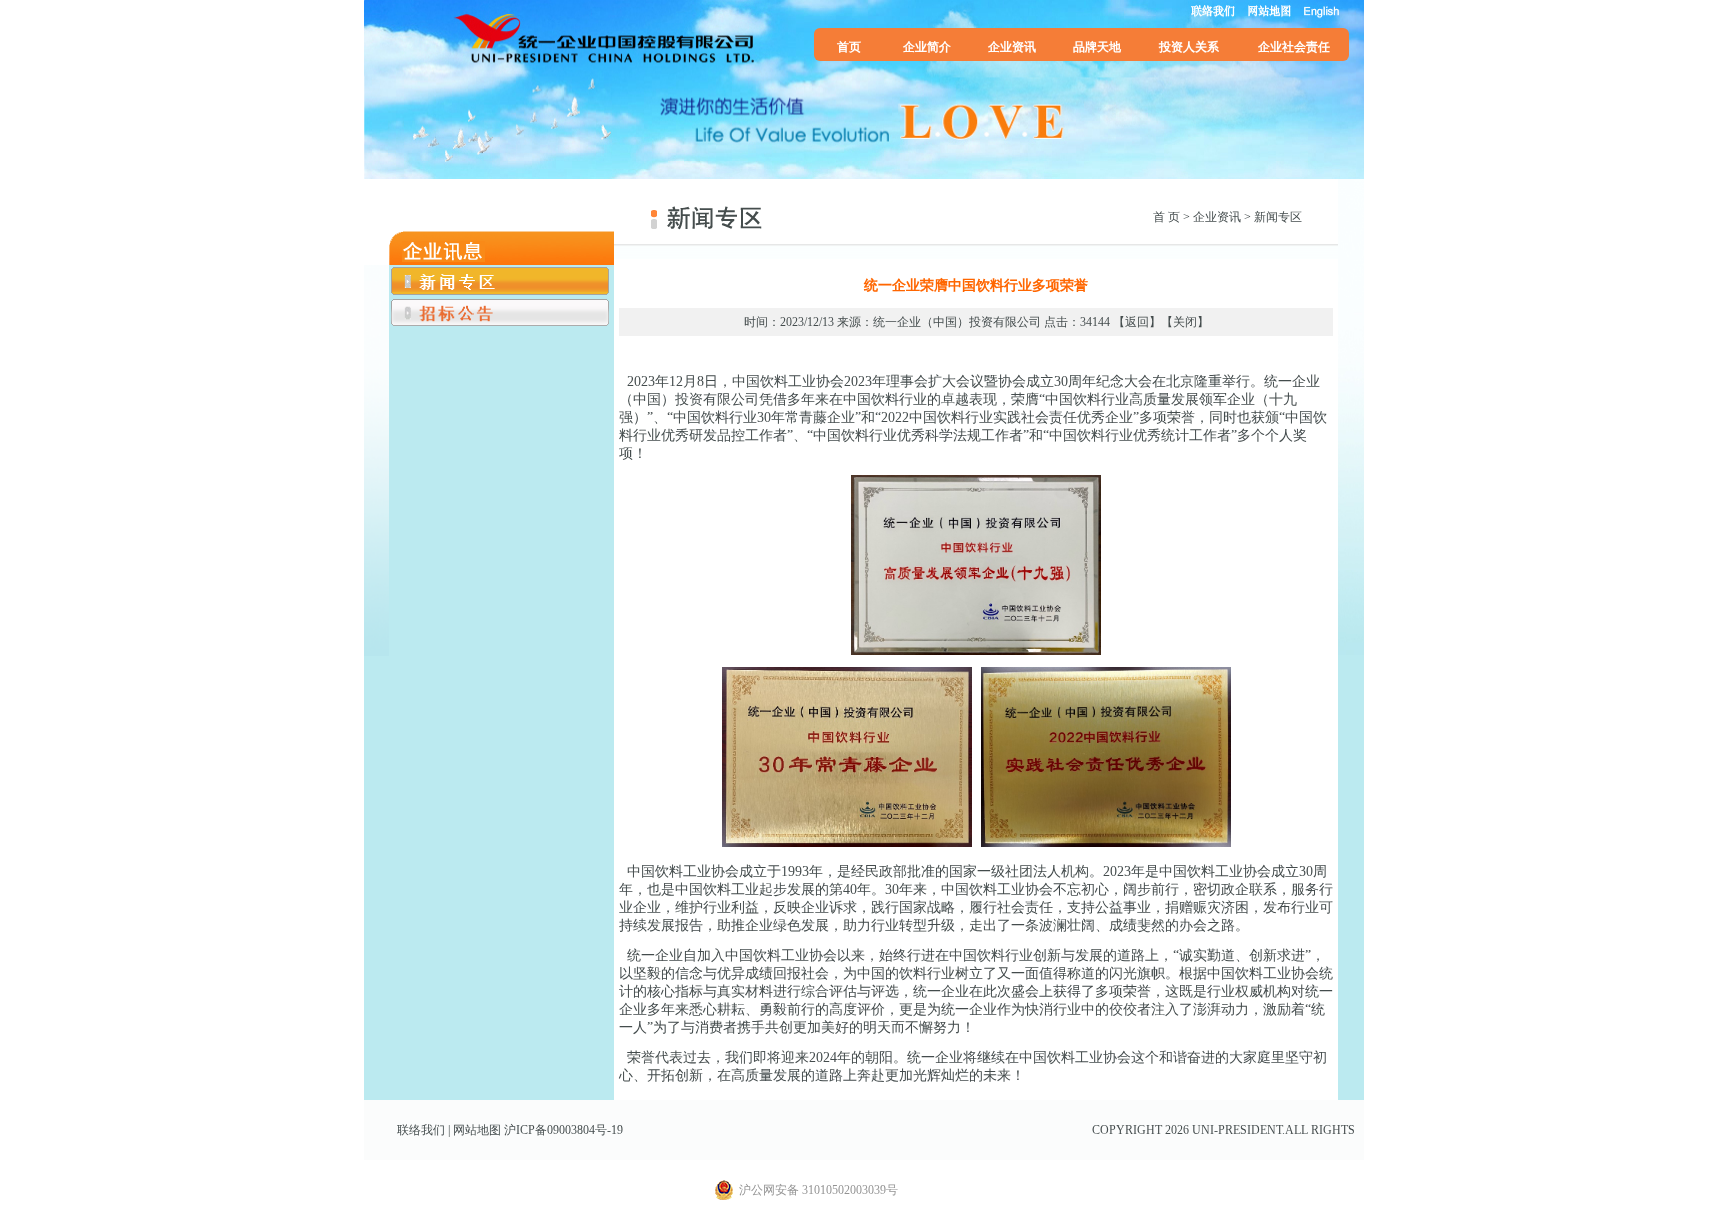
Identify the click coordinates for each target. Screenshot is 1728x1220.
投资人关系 (1189, 47)
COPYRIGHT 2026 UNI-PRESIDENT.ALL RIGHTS (1223, 1130)
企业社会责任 (1294, 47)
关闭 (1185, 322)
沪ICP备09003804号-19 (563, 1130)
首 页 (1166, 217)
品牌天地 (1097, 47)
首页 (849, 47)
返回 (1137, 322)
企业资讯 (1012, 47)
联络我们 (421, 1130)
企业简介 (927, 47)
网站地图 (477, 1130)
